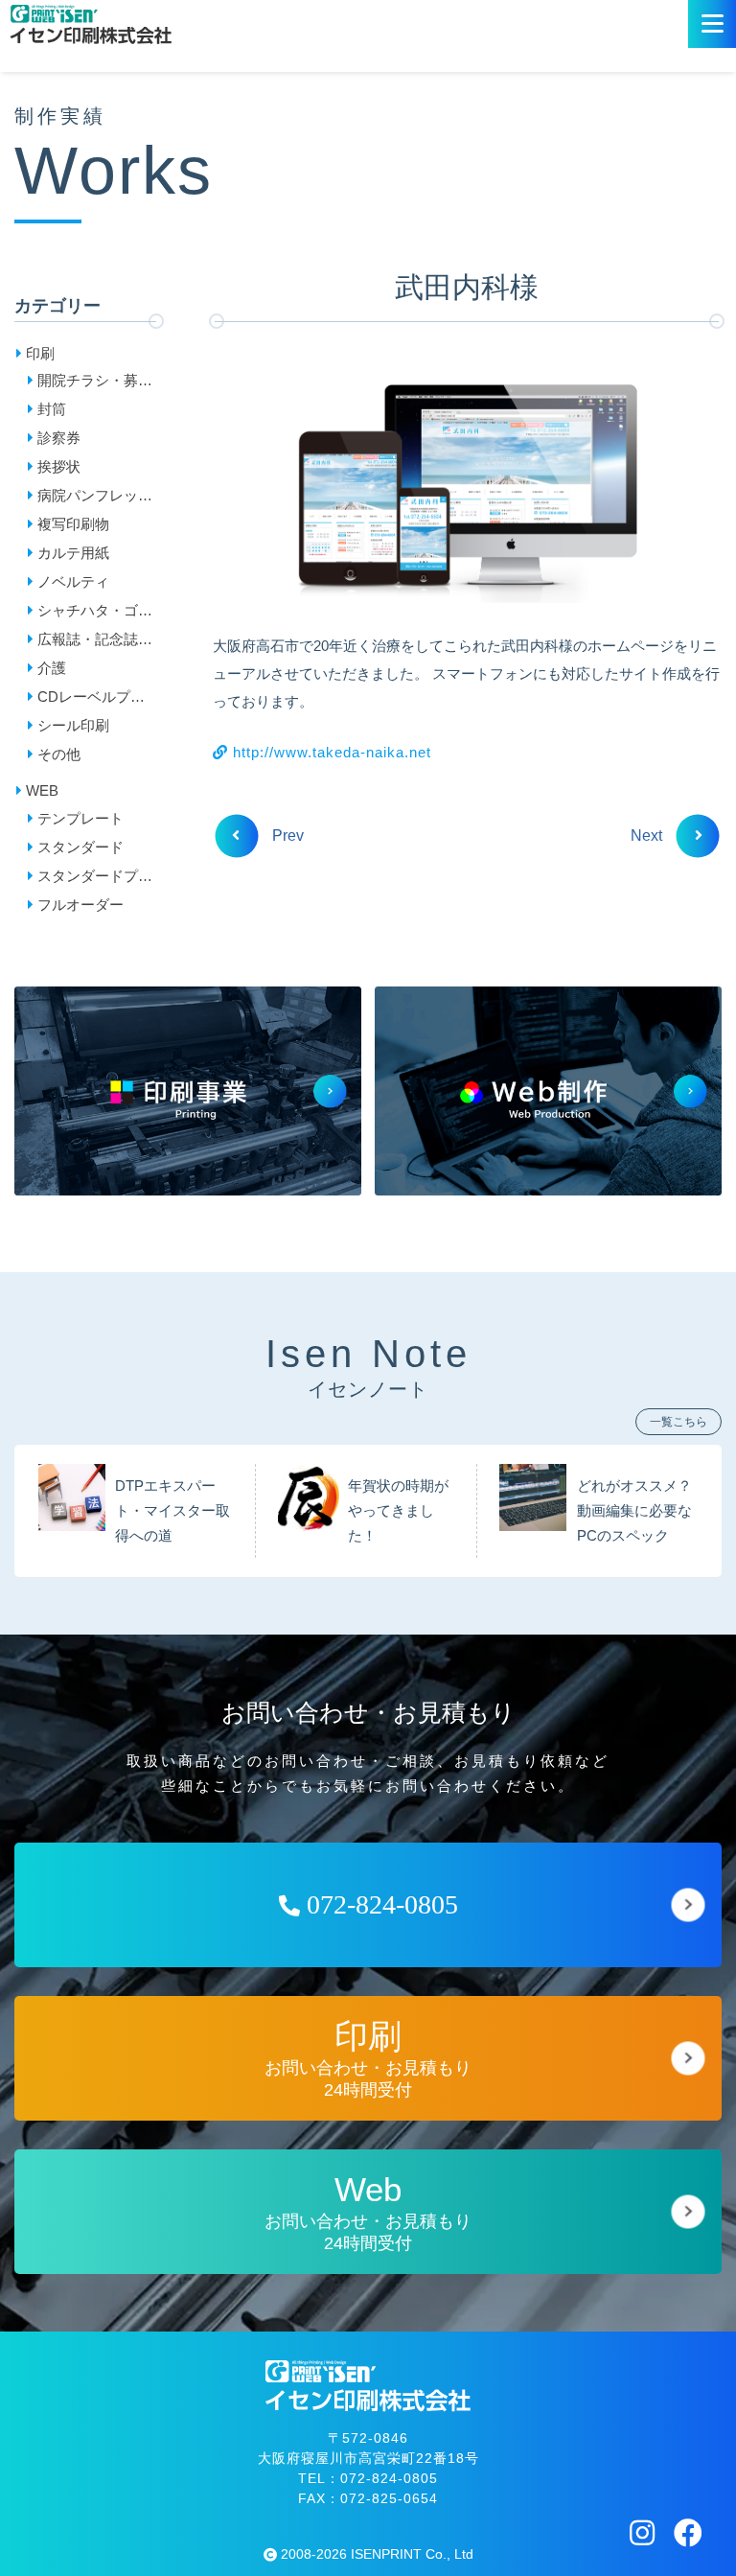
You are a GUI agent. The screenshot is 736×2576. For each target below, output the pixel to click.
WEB (42, 790)
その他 (59, 754)
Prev (286, 835)
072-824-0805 (379, 1904)
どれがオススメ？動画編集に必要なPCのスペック (634, 1511)
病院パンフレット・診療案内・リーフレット (95, 499)
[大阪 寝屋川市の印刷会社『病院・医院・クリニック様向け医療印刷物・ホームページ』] (91, 24)
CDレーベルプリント (91, 700)
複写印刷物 (73, 524)
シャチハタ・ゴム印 (95, 614)
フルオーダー (80, 905)
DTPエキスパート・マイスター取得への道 (172, 1511)
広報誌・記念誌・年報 (95, 642)
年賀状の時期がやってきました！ (398, 1511)
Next (648, 835)
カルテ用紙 (73, 553)
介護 (52, 668)
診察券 (59, 438)
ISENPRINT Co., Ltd (412, 2554)
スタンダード (80, 847)
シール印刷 (73, 725)
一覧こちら (678, 1422)
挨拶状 (59, 466)
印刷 (40, 353)
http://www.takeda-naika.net (330, 752)
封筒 (52, 409)
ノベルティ (73, 581)
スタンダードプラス (95, 879)
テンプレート (80, 818)
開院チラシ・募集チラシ (95, 383)
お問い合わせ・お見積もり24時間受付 (368, 2059)
